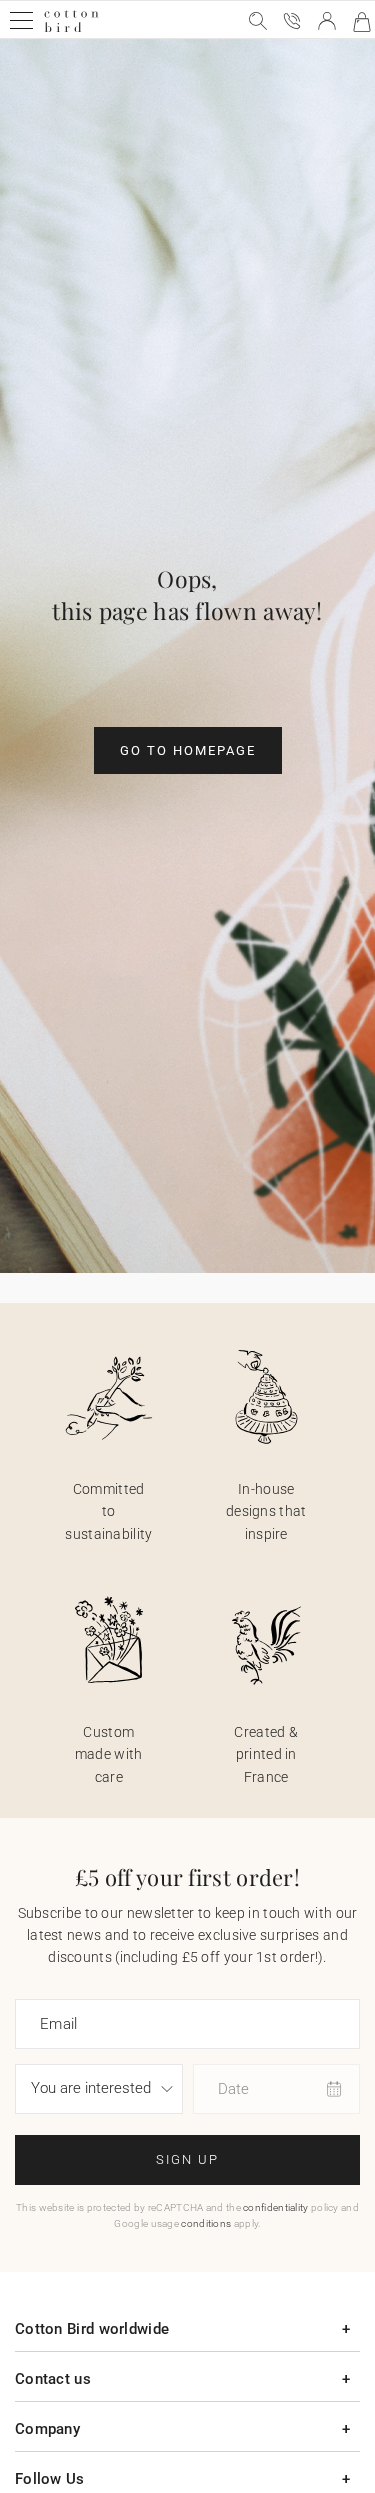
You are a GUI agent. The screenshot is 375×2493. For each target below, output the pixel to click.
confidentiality (276, 2207)
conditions (206, 2223)
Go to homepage (188, 750)
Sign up (187, 2159)
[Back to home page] (71, 29)
